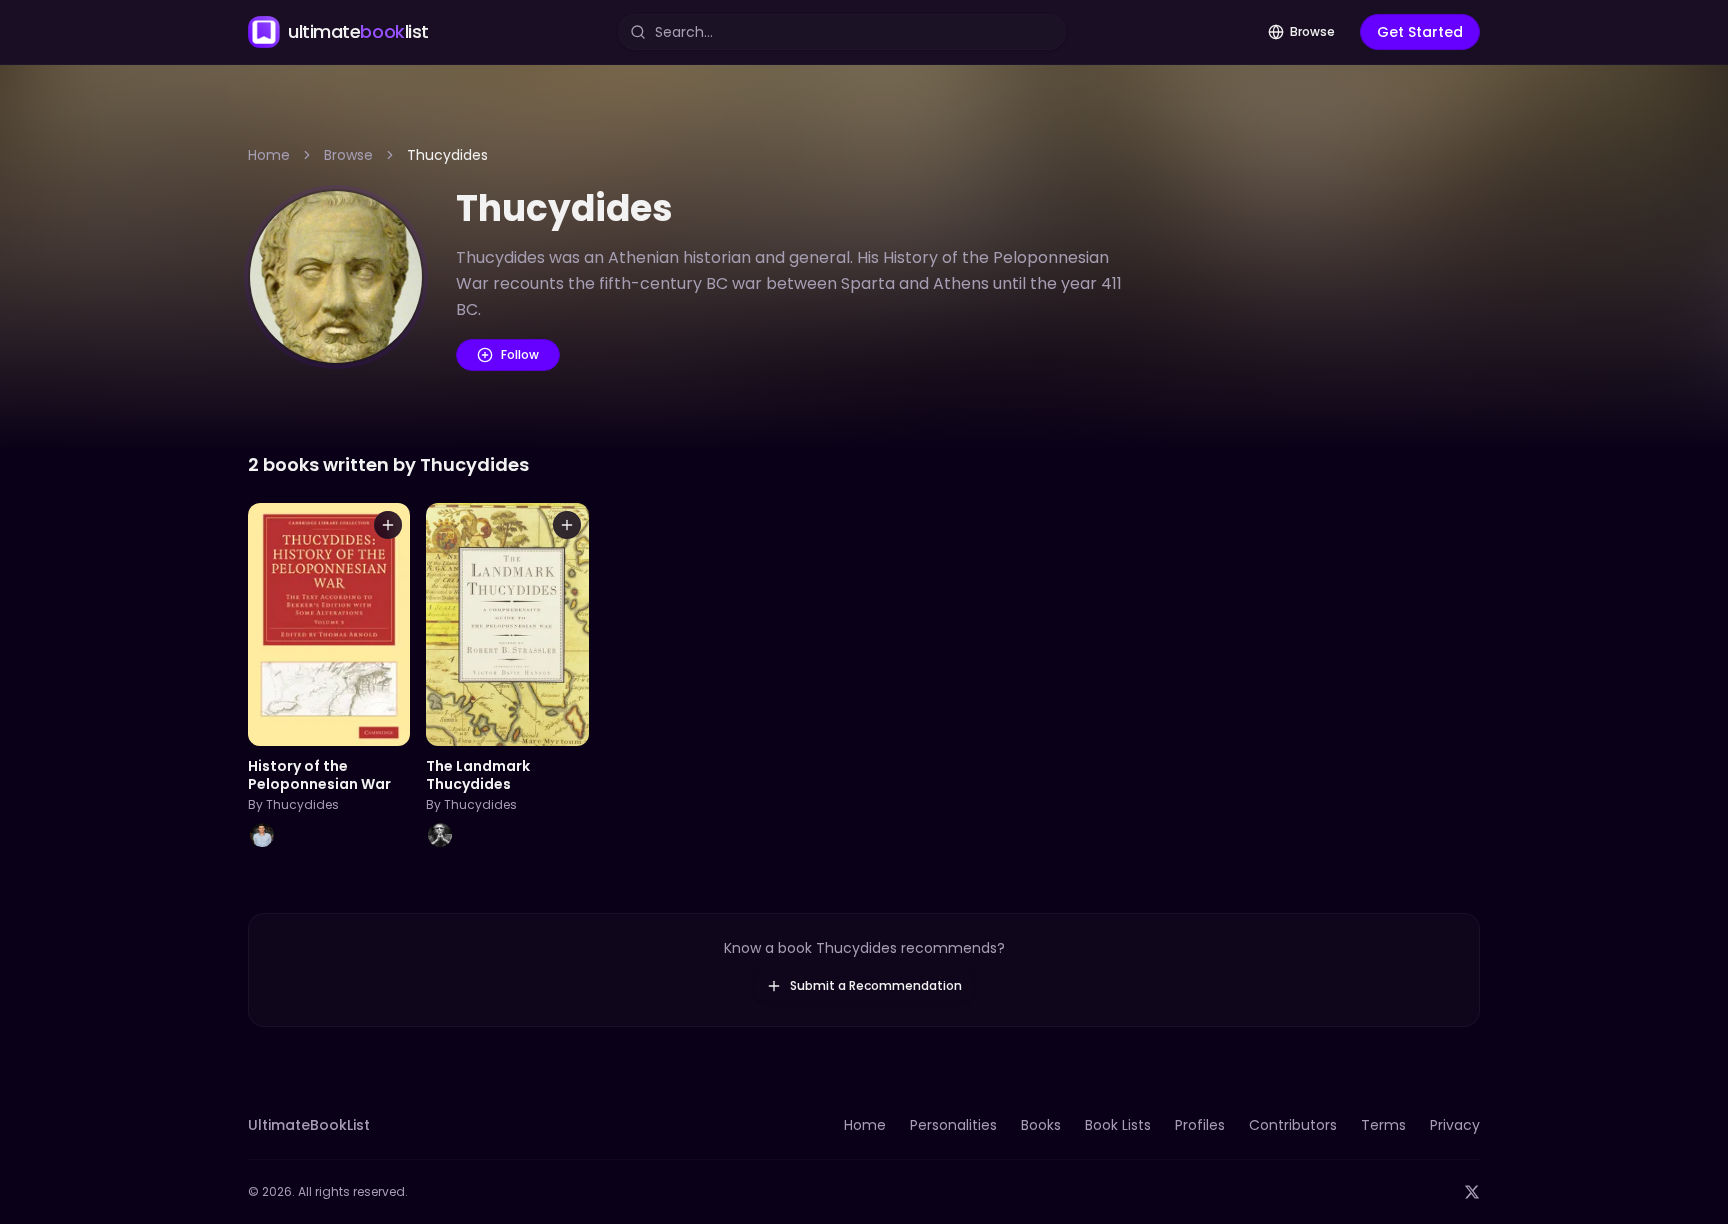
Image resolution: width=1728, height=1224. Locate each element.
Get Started (1420, 32)
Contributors (1293, 1125)
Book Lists (1118, 1125)
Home (269, 155)
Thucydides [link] (447, 155)
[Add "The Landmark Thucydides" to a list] (567, 525)
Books (1041, 1125)
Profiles (1200, 1125)
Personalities (953, 1125)
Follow (520, 354)
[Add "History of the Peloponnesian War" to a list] (388, 525)
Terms (1383, 1125)
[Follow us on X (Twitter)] (1472, 1192)
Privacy (1455, 1125)
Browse (1312, 31)
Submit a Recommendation (876, 985)
